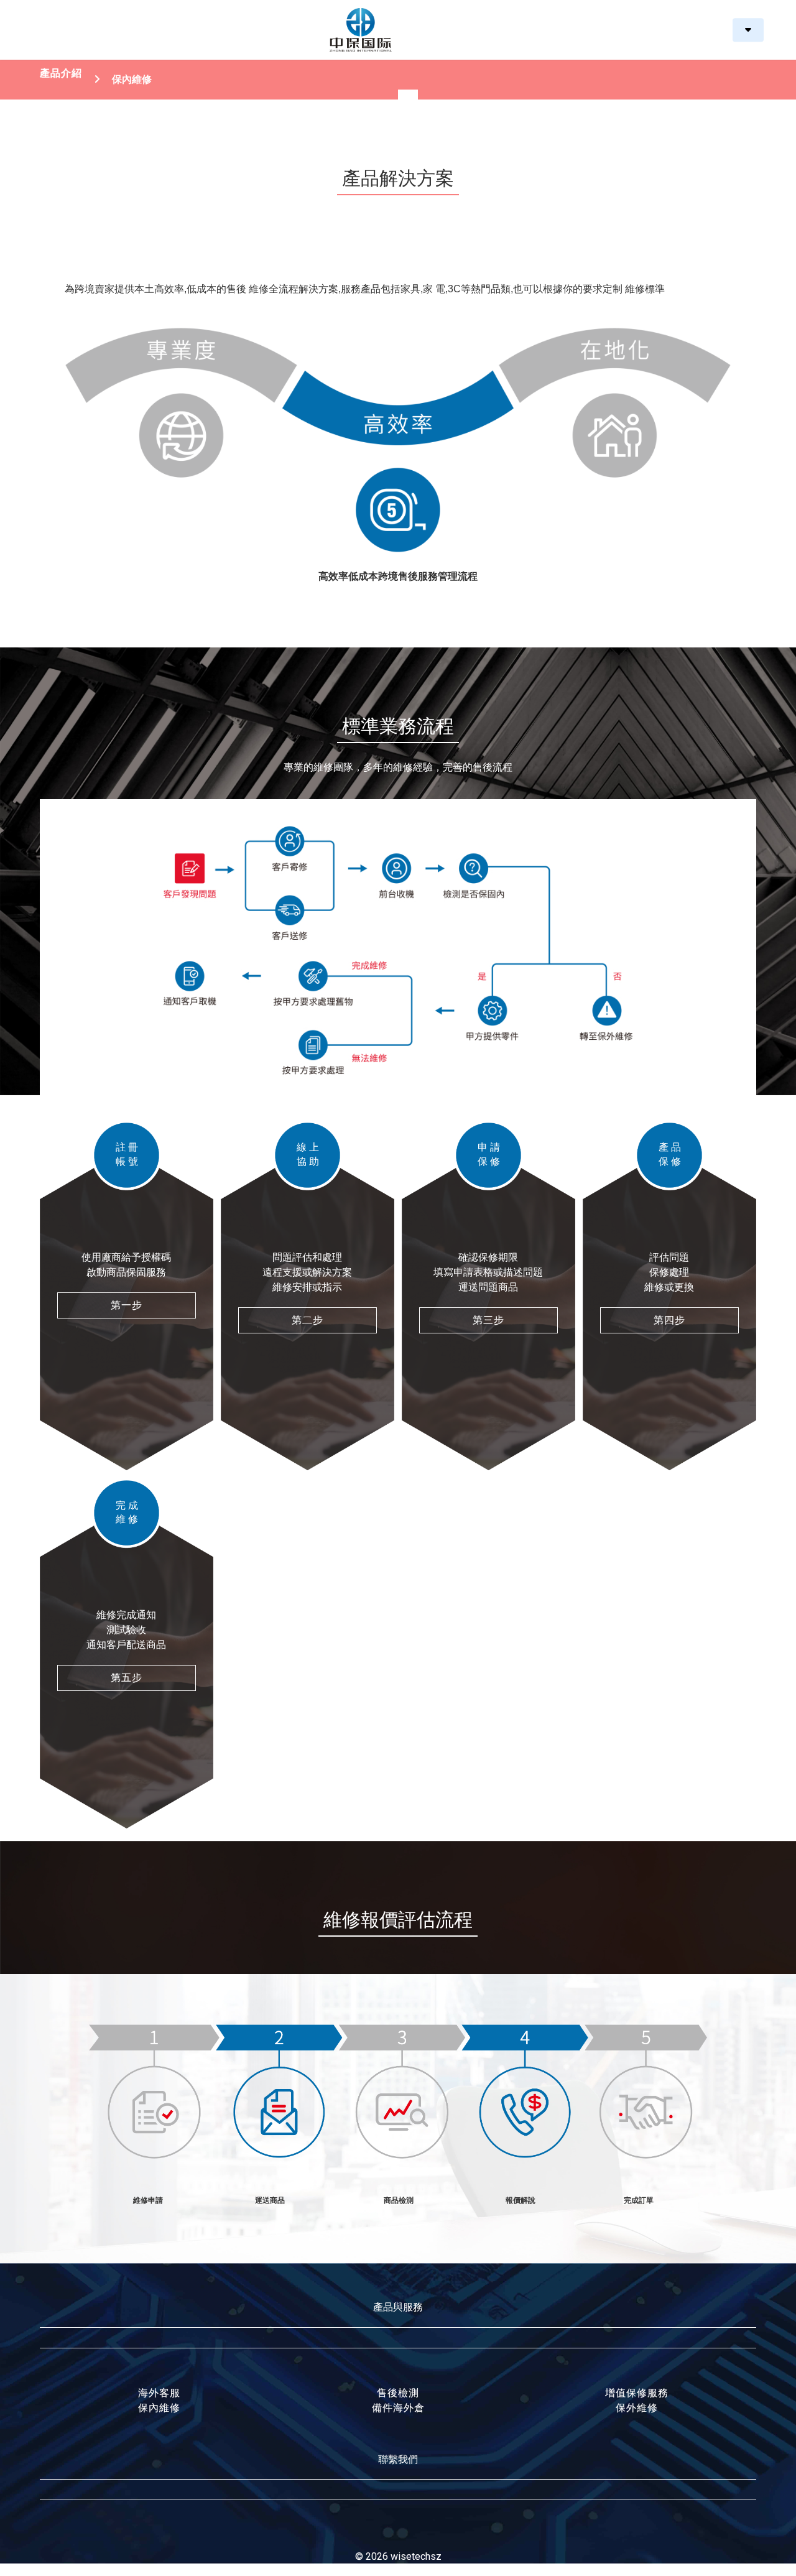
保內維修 (159, 2408)
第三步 (488, 1320)
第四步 (669, 1320)
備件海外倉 (398, 2408)
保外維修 (637, 2408)
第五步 (127, 1678)
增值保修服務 (637, 2393)
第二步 (308, 1320)
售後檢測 (398, 2393)
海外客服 (159, 2393)
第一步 (127, 1305)
